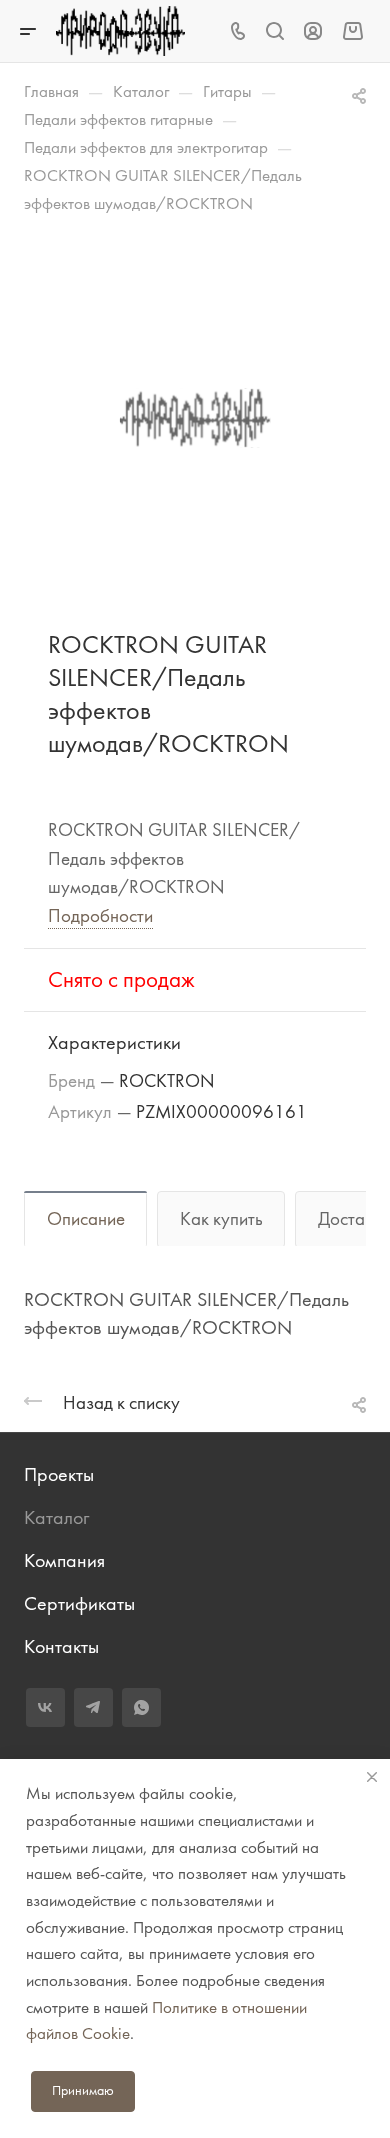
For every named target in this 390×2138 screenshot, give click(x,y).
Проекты (59, 1474)
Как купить (221, 1219)
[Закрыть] (372, 1777)
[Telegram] (93, 1707)
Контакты (61, 1646)
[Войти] (313, 31)
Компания (64, 1560)
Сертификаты (79, 1603)
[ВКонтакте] (45, 1707)
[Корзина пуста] (352, 30)
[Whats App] (141, 1707)
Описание (86, 1219)
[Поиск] (274, 31)
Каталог (56, 1517)
